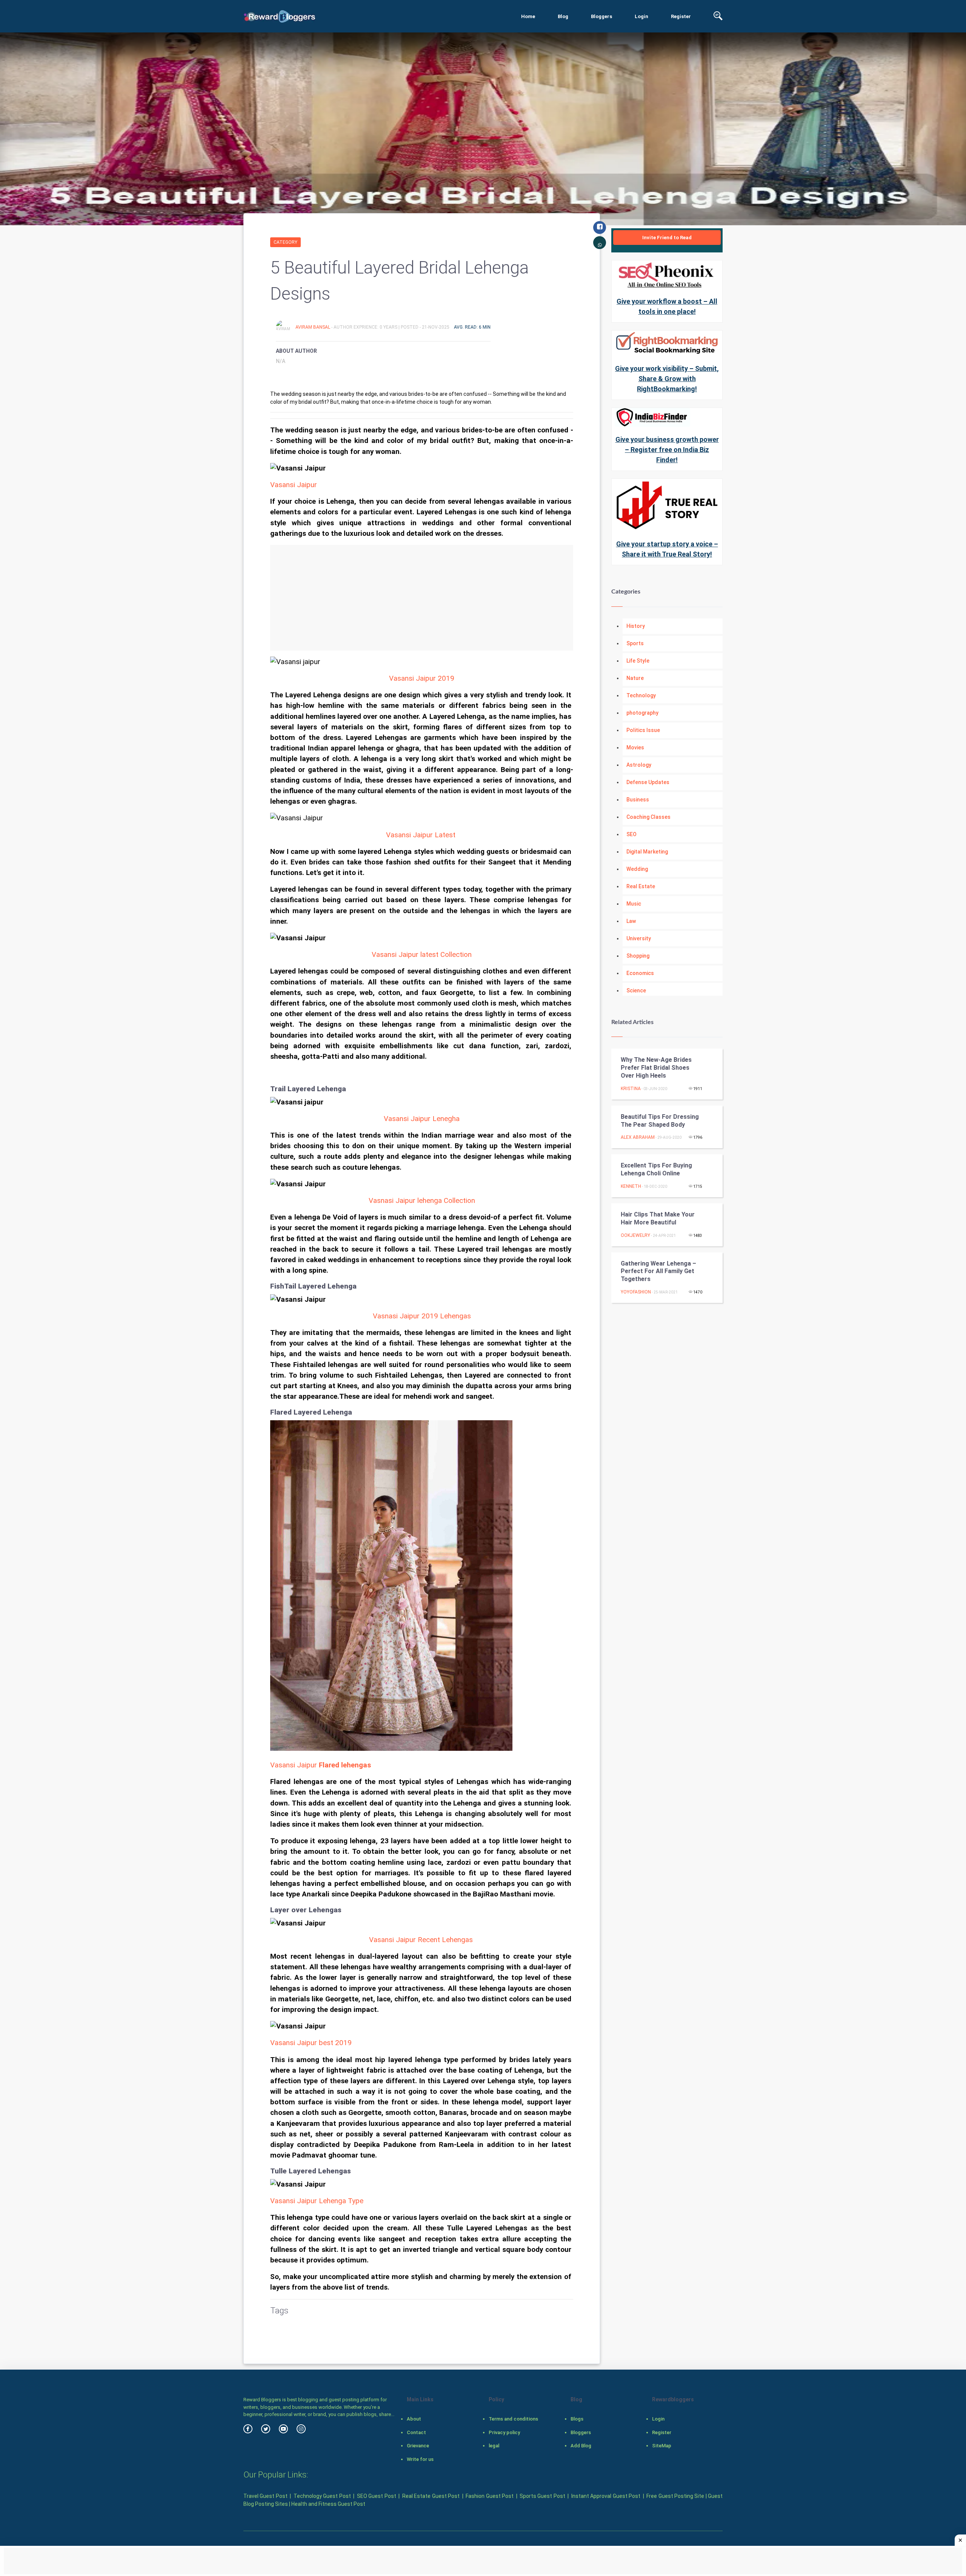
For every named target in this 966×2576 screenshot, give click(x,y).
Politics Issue (643, 730)
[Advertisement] (422, 598)
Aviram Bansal (313, 327)
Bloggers (601, 16)
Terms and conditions (513, 2419)
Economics (640, 973)
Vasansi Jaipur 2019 (422, 678)
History (636, 626)
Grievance (418, 2446)
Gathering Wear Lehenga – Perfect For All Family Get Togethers (658, 1271)
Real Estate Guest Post (431, 2496)
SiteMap (662, 2446)
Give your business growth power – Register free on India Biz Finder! (667, 450)
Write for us (420, 2459)
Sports (635, 643)
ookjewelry (635, 1235)
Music (634, 904)
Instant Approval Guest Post (606, 2496)
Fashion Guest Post (490, 2496)
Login (641, 16)
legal (494, 2446)
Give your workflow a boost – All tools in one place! (667, 306)
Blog (563, 16)
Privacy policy (504, 2432)
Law (631, 921)
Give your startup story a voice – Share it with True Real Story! (667, 549)
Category (285, 242)
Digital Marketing (647, 852)
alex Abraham (638, 1137)
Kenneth (631, 1186)
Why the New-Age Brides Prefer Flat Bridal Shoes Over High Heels (656, 1068)
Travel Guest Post (265, 2496)
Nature (635, 678)
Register (681, 16)
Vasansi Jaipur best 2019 (311, 2043)
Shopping (638, 956)
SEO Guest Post (377, 2496)
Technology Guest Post (322, 2496)
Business (638, 800)
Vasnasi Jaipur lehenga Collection (422, 1201)
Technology (641, 695)
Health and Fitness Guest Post (328, 2504)
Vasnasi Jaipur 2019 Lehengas (422, 1316)
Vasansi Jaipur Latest (421, 835)
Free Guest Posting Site (675, 2496)
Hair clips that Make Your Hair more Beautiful (658, 1218)
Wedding (637, 869)
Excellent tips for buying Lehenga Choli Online (656, 1169)
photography (642, 713)
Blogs (577, 2419)
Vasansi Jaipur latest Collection (422, 955)
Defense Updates (648, 782)
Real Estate (641, 886)
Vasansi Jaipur (294, 485)
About (414, 2419)
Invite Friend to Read (667, 238)
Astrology (639, 765)
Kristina (631, 1089)
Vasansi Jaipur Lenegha (422, 1119)
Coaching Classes (648, 817)
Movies (635, 747)
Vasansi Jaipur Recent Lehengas (421, 1940)
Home (528, 16)
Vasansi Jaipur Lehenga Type (317, 2201)
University (639, 938)
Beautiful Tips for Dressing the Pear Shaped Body (660, 1121)
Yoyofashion (636, 1292)
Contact (416, 2432)
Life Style (638, 661)
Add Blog (581, 2446)
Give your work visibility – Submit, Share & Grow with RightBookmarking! (667, 379)
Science (636, 990)
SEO (631, 834)
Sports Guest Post (542, 2496)
